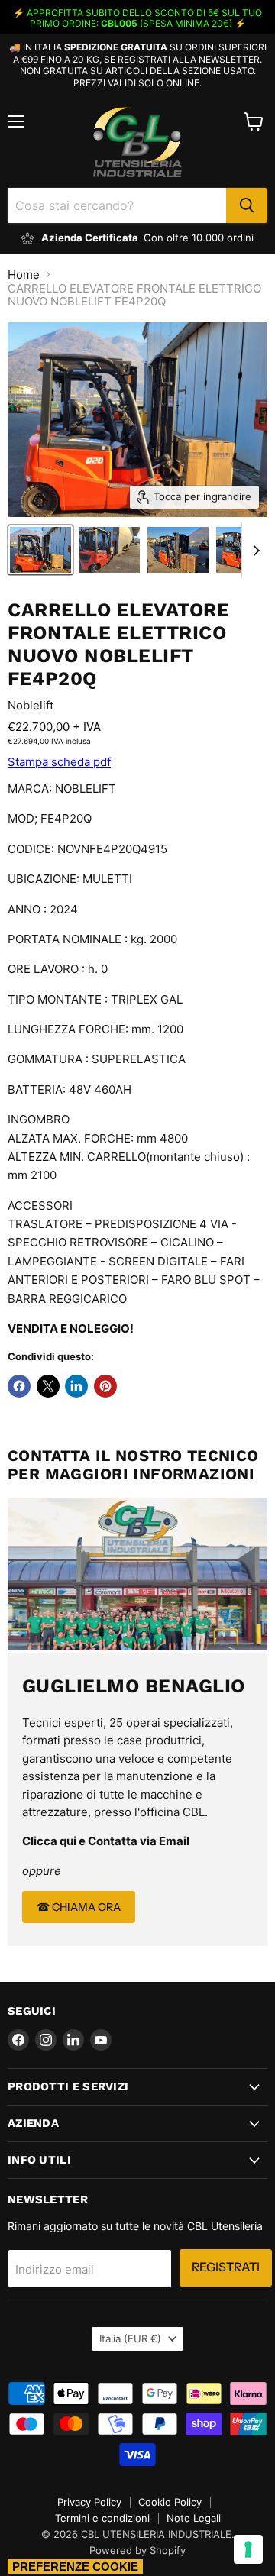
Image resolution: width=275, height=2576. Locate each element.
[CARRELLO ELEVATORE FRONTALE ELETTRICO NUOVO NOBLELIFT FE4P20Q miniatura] (40, 550)
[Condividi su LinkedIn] (76, 1386)
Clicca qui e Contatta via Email (106, 1841)
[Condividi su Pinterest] (105, 1386)
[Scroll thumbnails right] (254, 551)
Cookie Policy (170, 2502)
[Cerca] (247, 205)
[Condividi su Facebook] (19, 1386)
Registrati (226, 2267)
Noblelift (31, 705)
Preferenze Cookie (75, 2566)
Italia (130, 2338)
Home (24, 275)
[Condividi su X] (48, 1386)
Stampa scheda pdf (59, 762)
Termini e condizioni (102, 2518)
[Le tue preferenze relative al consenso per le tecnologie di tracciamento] (248, 2549)
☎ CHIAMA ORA (79, 1907)
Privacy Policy (89, 2502)
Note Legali (194, 2518)
